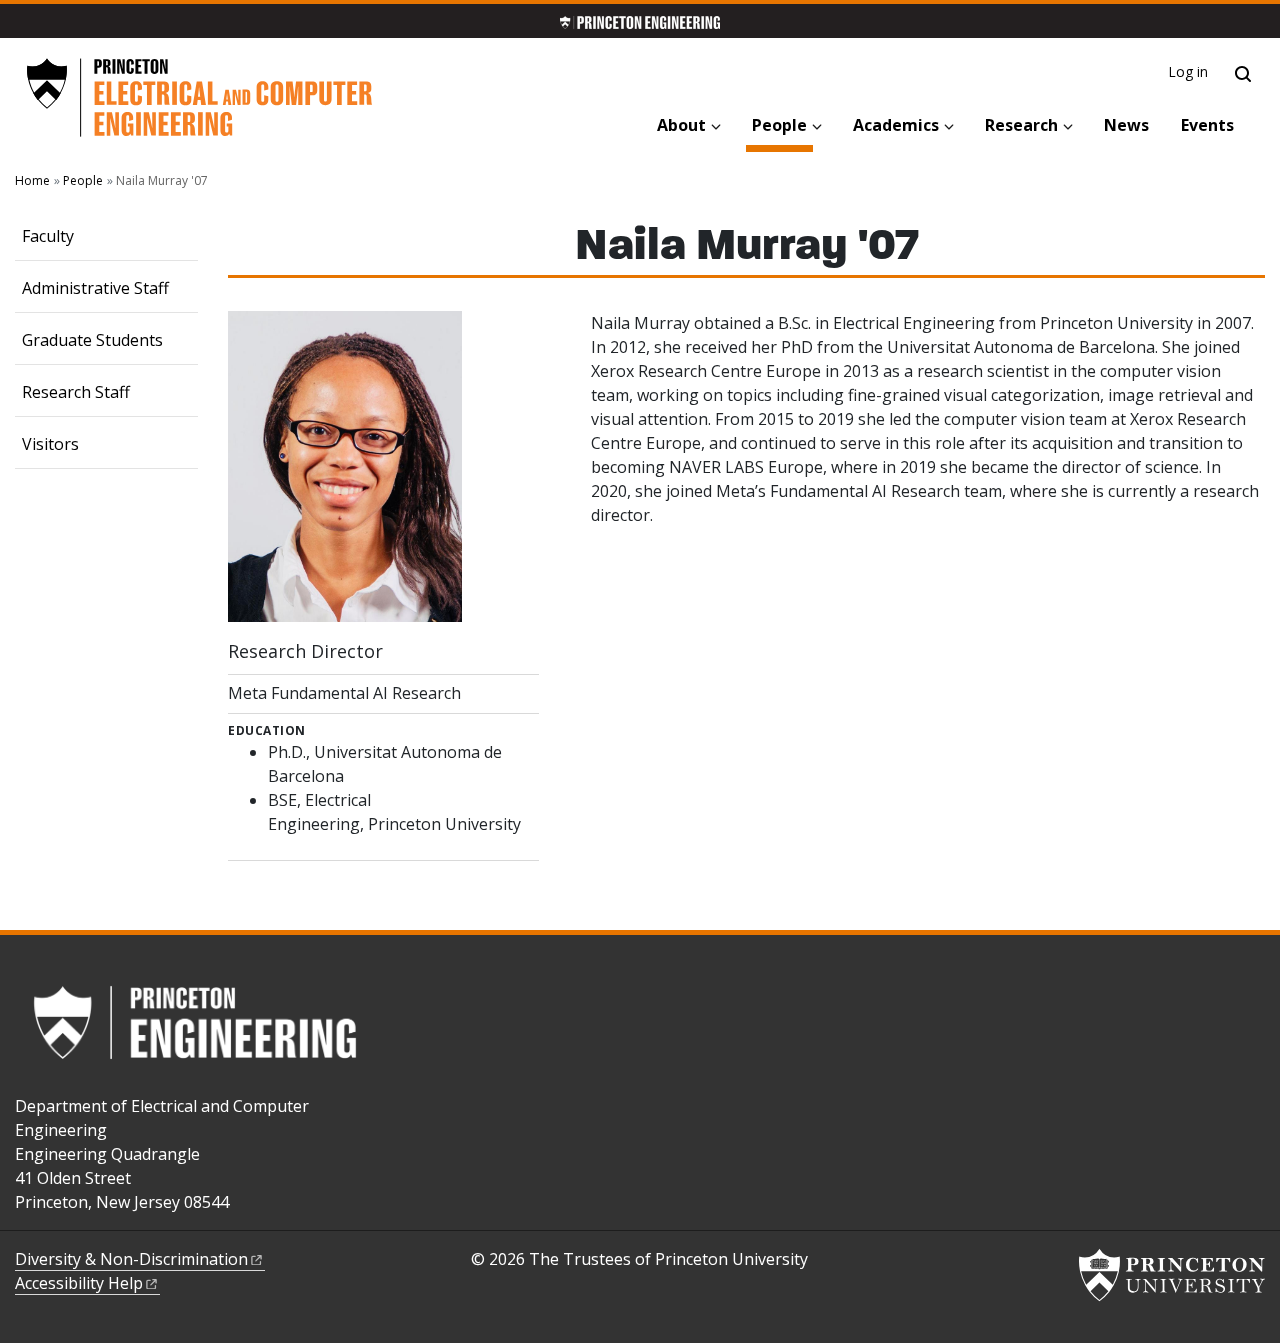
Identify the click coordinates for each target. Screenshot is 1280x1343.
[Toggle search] (1243, 74)
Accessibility (79, 1283)
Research (1021, 125)
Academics (896, 125)
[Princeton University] (1172, 1275)
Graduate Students (92, 340)
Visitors (50, 444)
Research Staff (76, 392)
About (681, 125)
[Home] (199, 98)
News (1126, 125)
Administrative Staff (95, 288)
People (782, 124)
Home (32, 180)
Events (1207, 125)
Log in (1188, 71)
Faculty (48, 236)
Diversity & (131, 1259)
